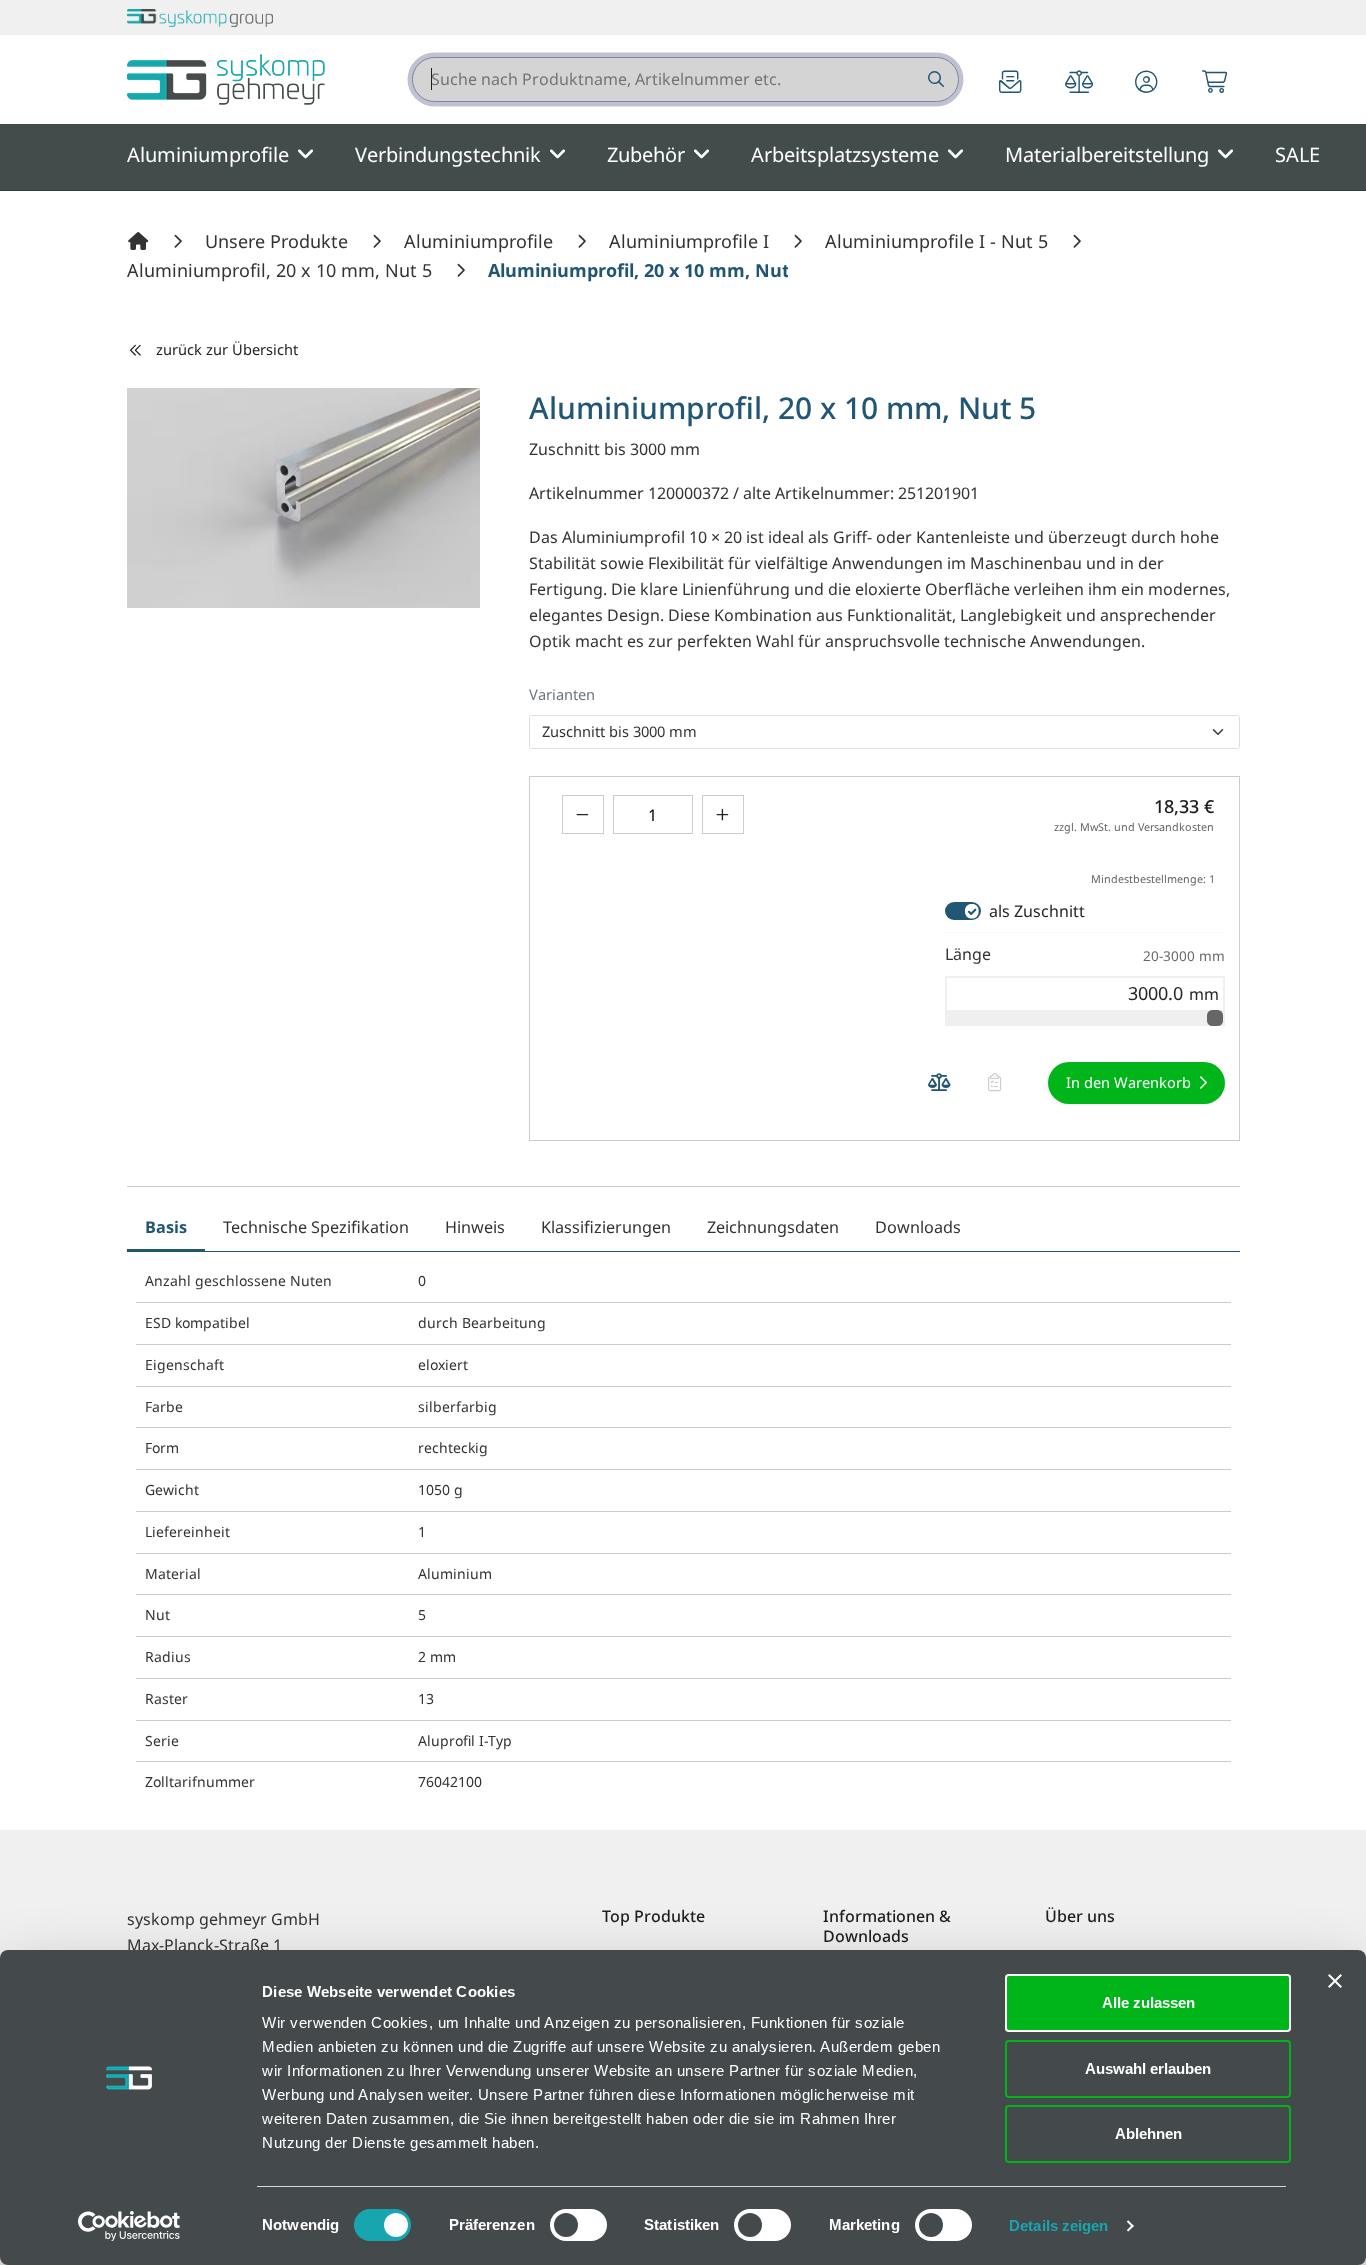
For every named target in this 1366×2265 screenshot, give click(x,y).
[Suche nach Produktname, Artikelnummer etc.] (934, 79)
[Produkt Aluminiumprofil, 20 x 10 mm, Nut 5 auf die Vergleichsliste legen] (940, 1083)
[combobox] (685, 79)
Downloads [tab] (918, 1227)
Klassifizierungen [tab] (606, 1227)
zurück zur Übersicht (227, 349)
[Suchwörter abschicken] (934, 79)
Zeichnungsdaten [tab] (773, 1227)
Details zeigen (1058, 2225)
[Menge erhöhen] (723, 814)
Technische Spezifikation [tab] (316, 1227)
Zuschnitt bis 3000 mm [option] (619, 731)
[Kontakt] (1011, 83)
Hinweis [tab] (475, 1227)
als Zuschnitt (1037, 911)
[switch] (578, 2225)
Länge (1085, 954)
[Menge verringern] (583, 814)
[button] (1147, 83)
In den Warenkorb (1128, 1082)
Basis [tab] (166, 1227)
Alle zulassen (1148, 2002)
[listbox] (884, 732)
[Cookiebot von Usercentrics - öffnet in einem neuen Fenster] (129, 2226)
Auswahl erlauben (1148, 2068)
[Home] (141, 241)
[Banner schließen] (1335, 1981)
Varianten (562, 694)
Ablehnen (1148, 2133)
